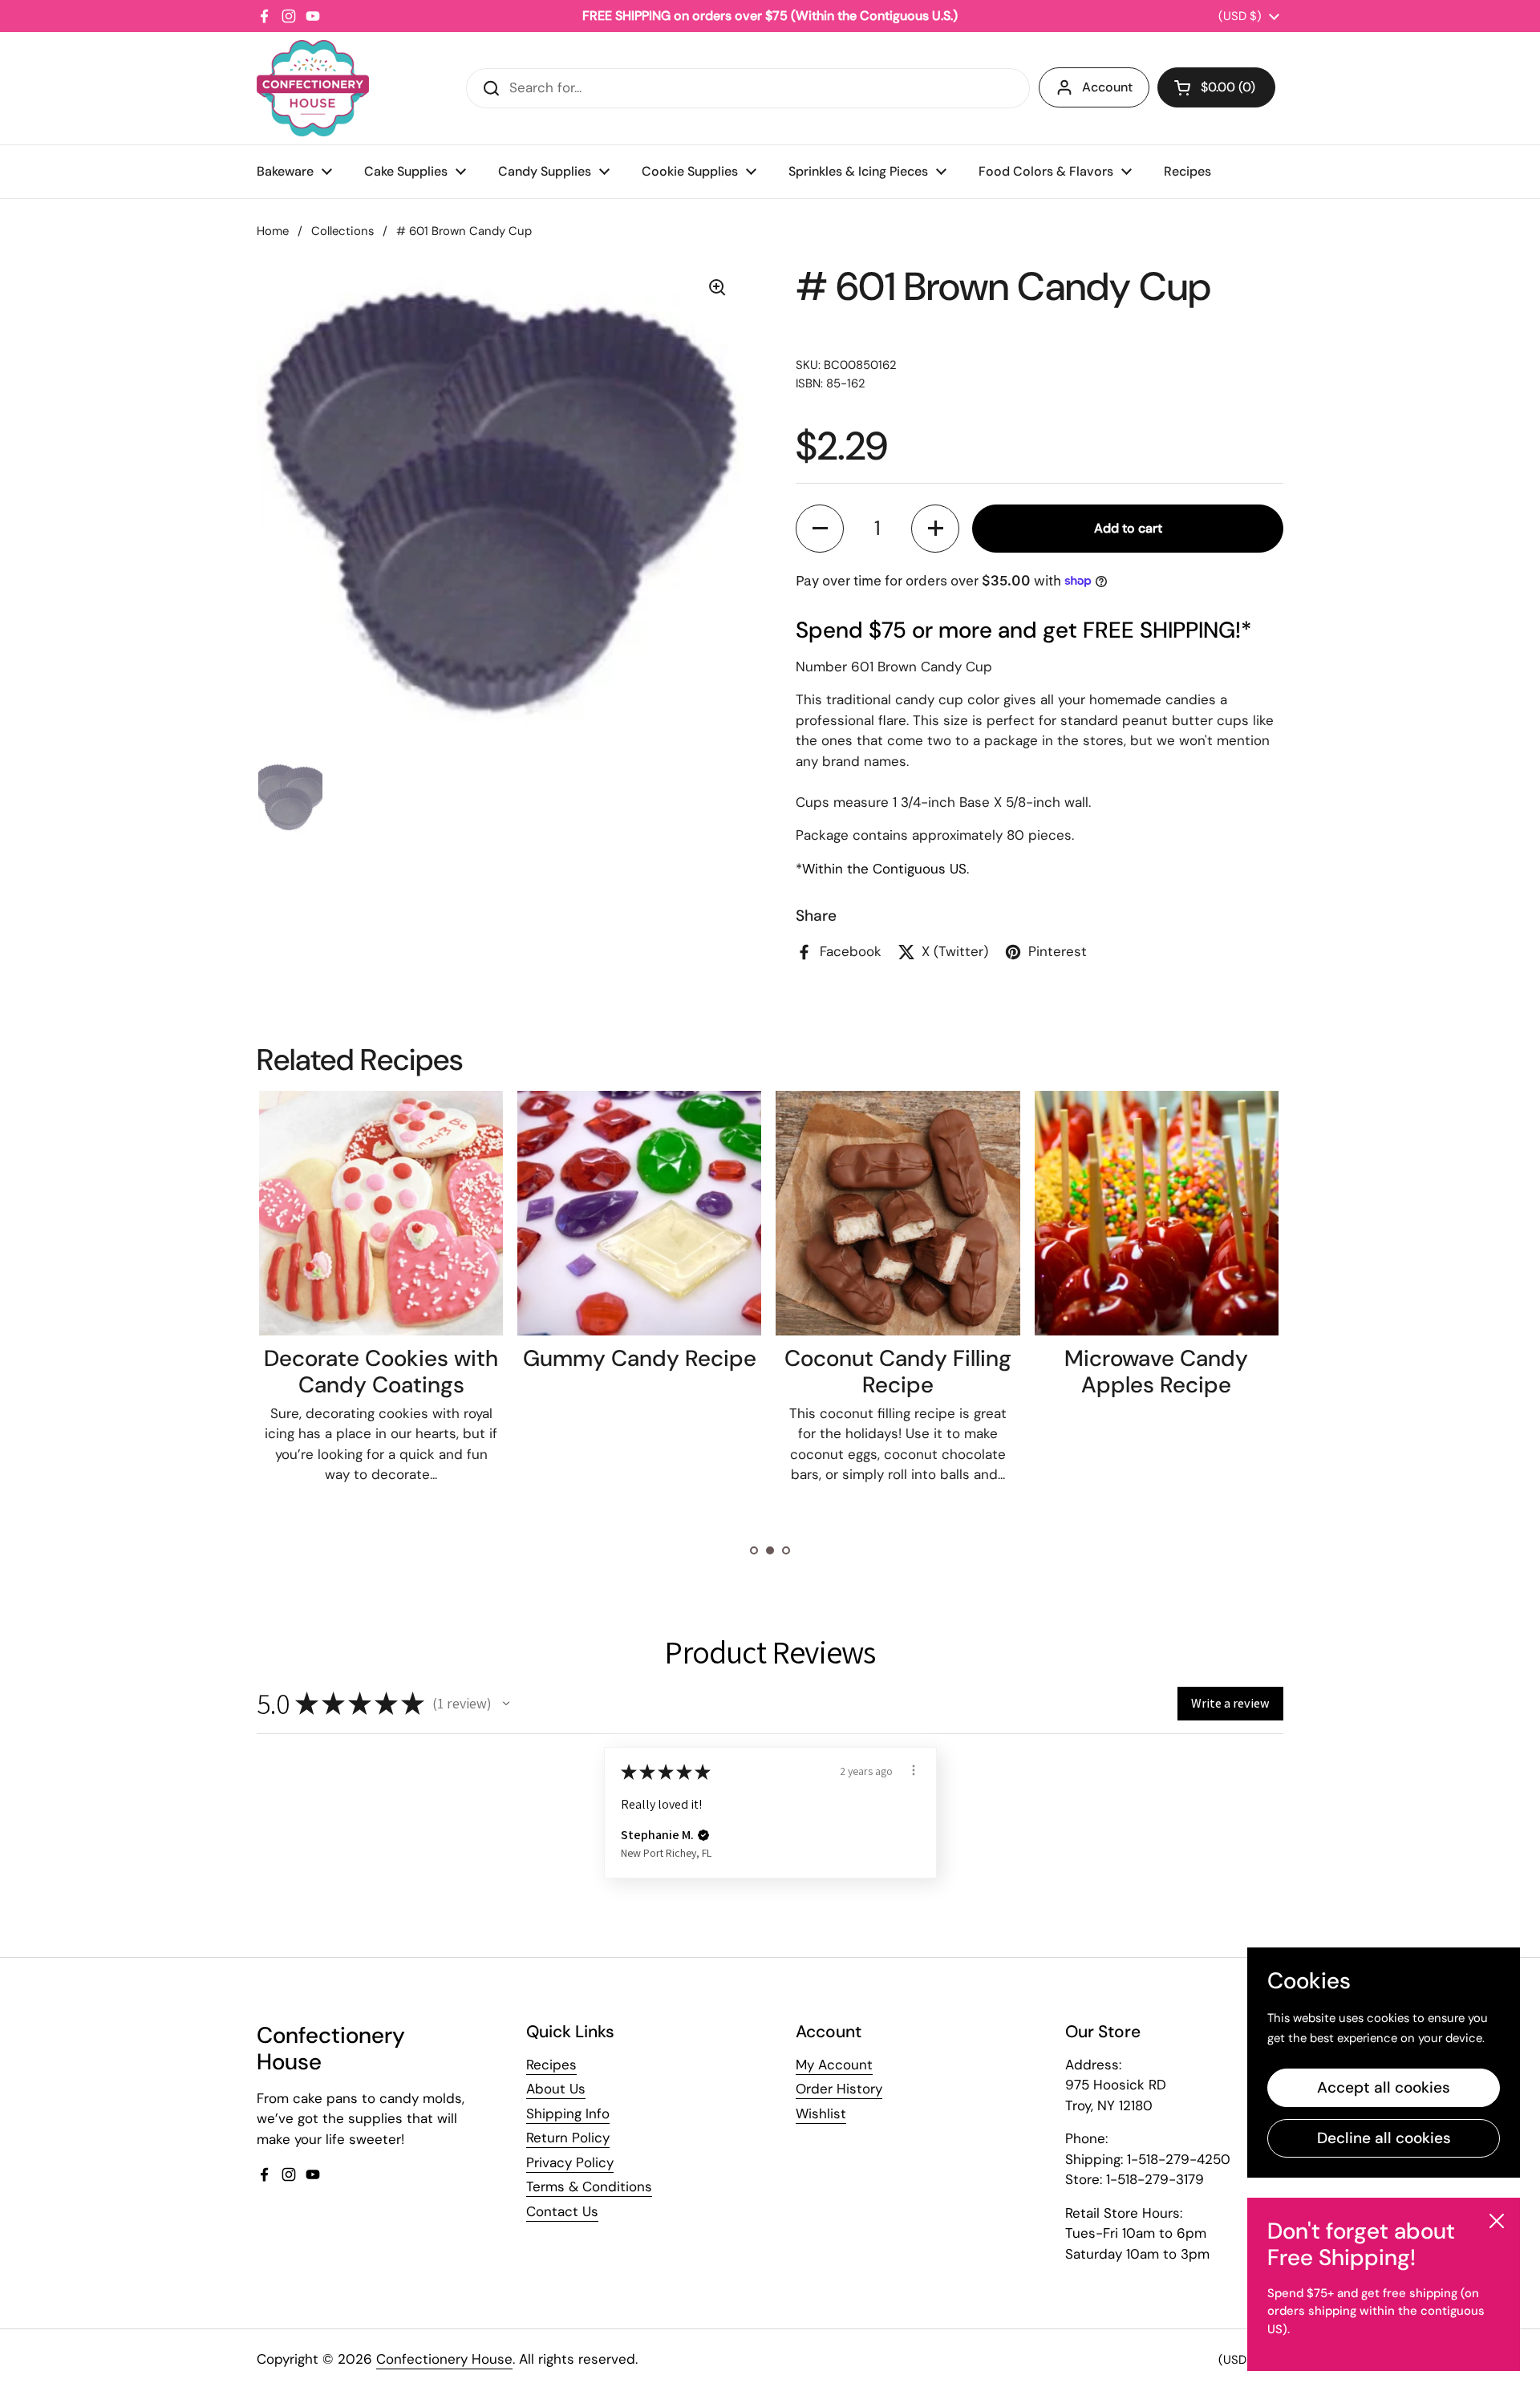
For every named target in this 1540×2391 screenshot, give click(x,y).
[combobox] (748, 88)
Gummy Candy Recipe (640, 1358)
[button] (1216, 87)
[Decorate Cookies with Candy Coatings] (381, 1213)
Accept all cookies (1384, 2087)
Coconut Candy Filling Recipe (898, 1372)
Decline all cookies (1384, 2138)
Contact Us (562, 2211)
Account (1107, 87)
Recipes (551, 2065)
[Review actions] (914, 1770)
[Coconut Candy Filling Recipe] (898, 1213)
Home (273, 231)
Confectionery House (444, 2359)
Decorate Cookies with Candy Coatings (381, 1372)
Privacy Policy (570, 2162)
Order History (839, 2089)
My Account (834, 2065)
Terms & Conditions (589, 2186)
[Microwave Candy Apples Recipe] (1157, 1213)
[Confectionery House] (313, 88)
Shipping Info (568, 2113)
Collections (342, 231)
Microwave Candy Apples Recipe (1156, 1372)
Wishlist (821, 2113)
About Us (556, 2089)
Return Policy (568, 2138)
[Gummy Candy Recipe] (639, 1213)
